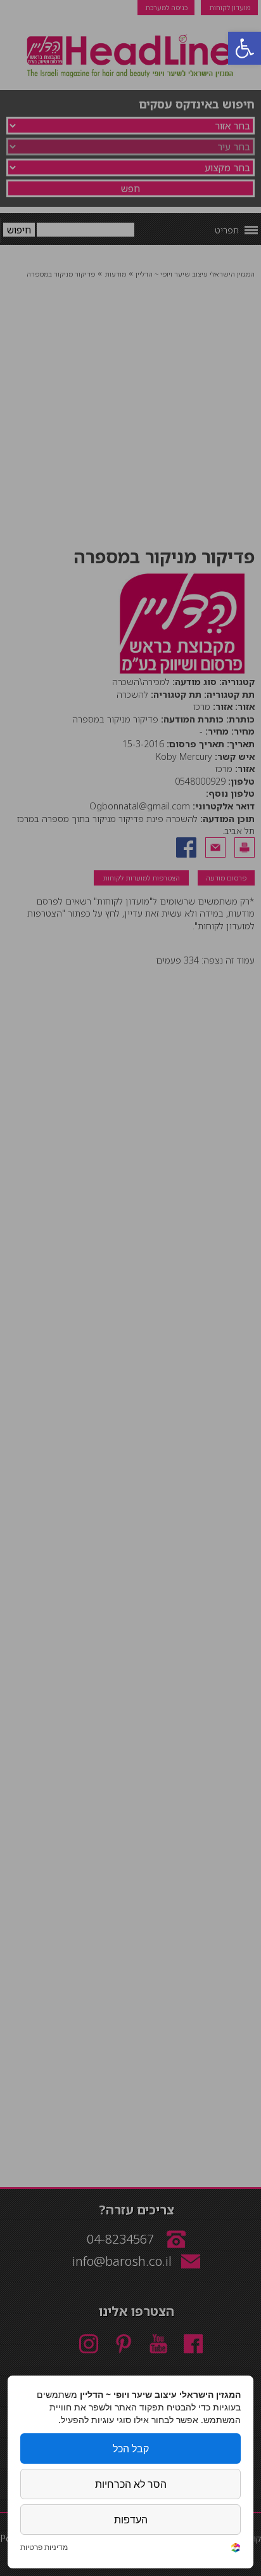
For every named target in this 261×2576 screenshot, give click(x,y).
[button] (245, 48)
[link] (236, 2549)
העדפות (131, 2520)
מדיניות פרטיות (44, 2547)
